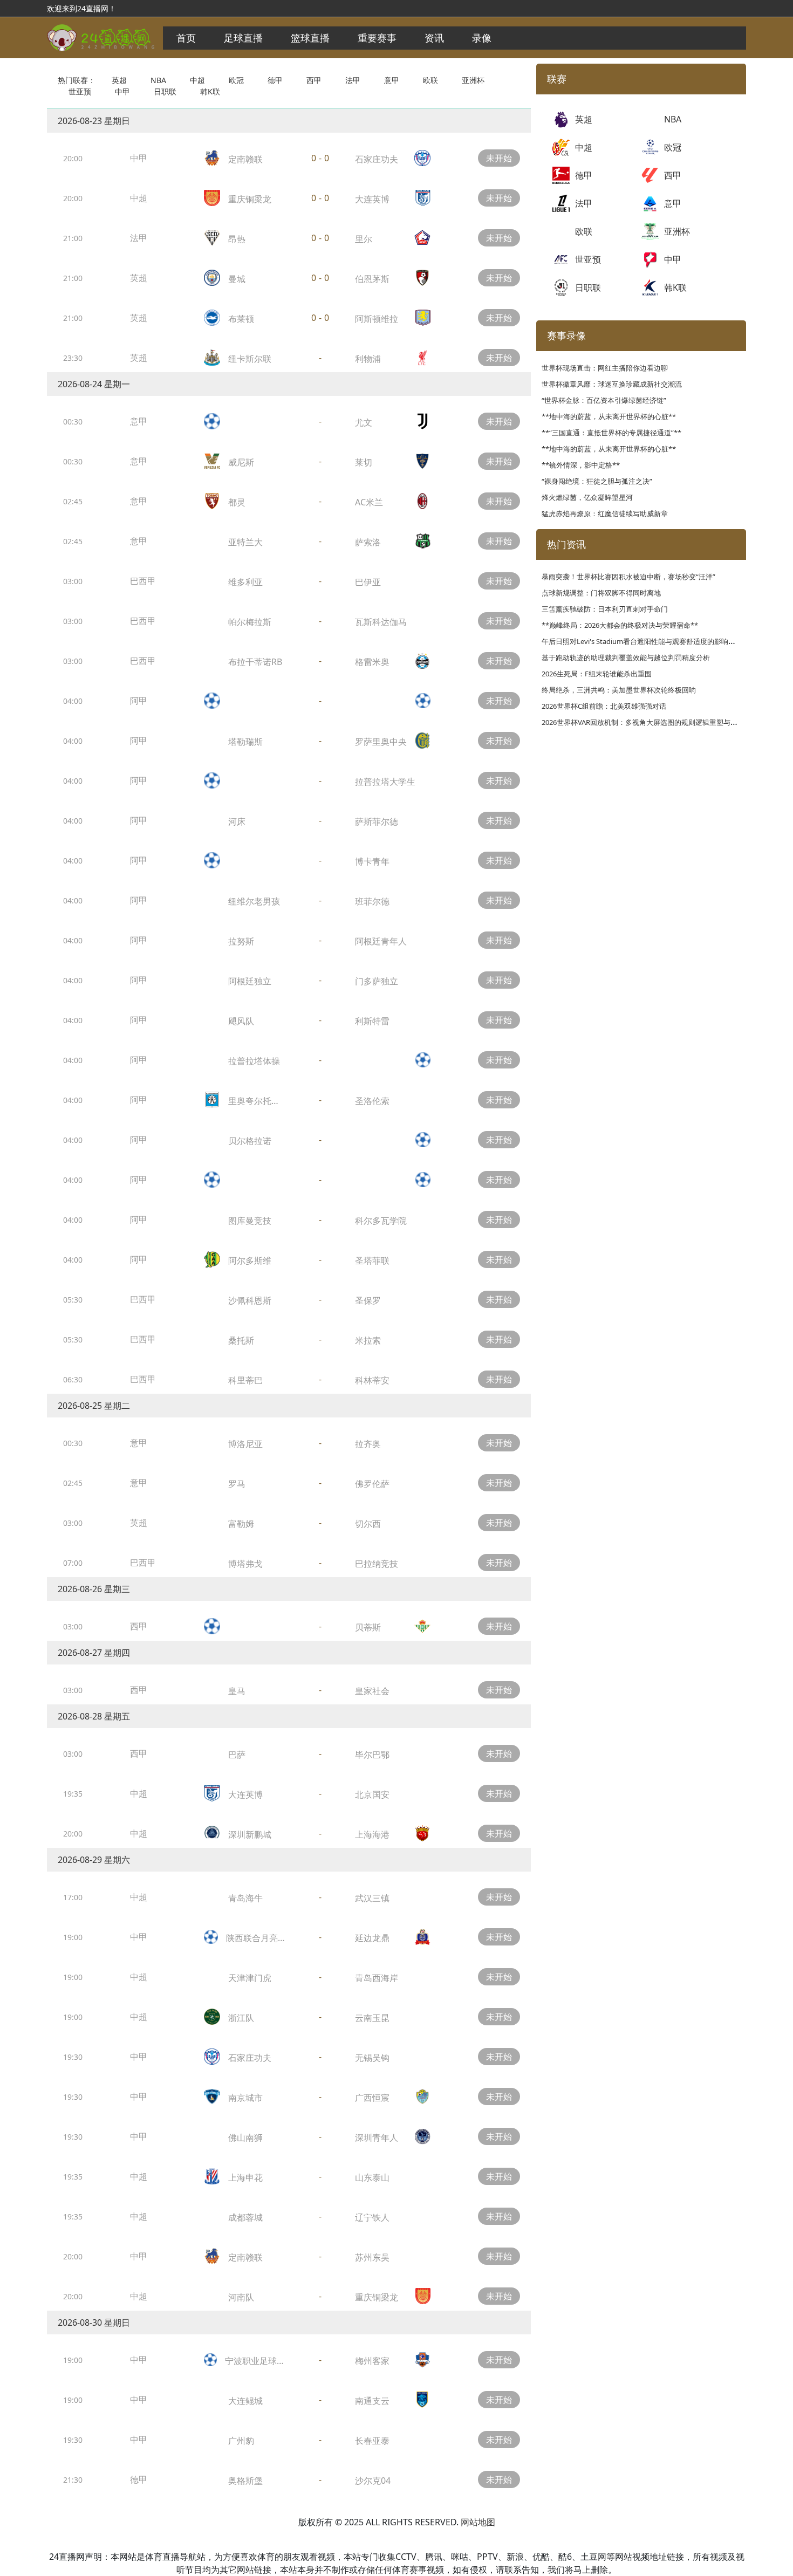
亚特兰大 (245, 542)
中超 (197, 80)
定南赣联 (245, 159)
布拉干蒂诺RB (255, 662)
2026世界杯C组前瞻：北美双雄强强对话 (604, 706)
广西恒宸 (372, 2098)
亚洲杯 (473, 80)
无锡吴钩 (372, 2058)
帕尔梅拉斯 (250, 622)
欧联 (430, 80)
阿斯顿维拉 (377, 319)
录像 (482, 38)
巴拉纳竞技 (377, 1564)
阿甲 (139, 701)
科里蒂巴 (245, 1380)
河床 (237, 821)
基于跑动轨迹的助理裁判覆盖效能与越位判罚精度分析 (626, 657)
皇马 (237, 1691)
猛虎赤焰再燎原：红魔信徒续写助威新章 (605, 513)
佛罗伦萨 (372, 1484)
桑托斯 (241, 1340)
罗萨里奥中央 (381, 742)
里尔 (364, 239)
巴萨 (237, 1755)
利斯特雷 (372, 1021)
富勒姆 (241, 1524)
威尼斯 (241, 462)
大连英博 (372, 199)
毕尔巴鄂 (372, 1755)
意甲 (392, 80)
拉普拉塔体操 (254, 1061)
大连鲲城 (245, 2401)
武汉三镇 (372, 1898)
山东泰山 (372, 2177)
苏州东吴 (372, 2257)
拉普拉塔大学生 (385, 782)
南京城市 (245, 2098)
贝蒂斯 (368, 1627)
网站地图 (478, 2522)
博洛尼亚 (245, 1444)
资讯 (434, 38)
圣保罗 (368, 1300)
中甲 (122, 91)
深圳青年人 (377, 2137)
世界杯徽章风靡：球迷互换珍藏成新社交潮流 (612, 384)
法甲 (353, 80)
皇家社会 (372, 1691)
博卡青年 (372, 861)
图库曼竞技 (250, 1221)
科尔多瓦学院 (381, 1221)
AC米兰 (369, 502)
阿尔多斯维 (250, 1260)
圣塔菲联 (372, 1260)
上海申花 (245, 2177)
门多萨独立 (377, 981)
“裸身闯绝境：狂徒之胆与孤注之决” (597, 481)
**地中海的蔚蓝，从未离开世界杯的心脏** (609, 416)
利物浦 (368, 359)
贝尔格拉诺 (250, 1141)
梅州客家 (372, 2361)
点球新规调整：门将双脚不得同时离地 (601, 593)
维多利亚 (245, 582)
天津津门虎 (250, 1978)
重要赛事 (377, 38)
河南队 (241, 2297)
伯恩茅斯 (372, 279)
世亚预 (80, 91)
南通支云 (372, 2401)
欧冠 (236, 80)
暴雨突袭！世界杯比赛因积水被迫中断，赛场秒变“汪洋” (628, 577)
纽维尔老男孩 (254, 901)
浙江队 (241, 2018)
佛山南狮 (245, 2137)
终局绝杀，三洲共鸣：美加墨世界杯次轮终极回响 (619, 690)
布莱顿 (241, 319)
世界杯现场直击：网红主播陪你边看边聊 (605, 368)
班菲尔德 (372, 901)
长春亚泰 (372, 2441)
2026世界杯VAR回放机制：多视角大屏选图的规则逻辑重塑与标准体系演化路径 (664, 722)
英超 (119, 80)
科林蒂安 (372, 1380)
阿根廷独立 (250, 981)
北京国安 (372, 1794)
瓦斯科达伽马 (381, 622)
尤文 (364, 422)
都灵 (237, 502)
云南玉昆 (372, 2018)
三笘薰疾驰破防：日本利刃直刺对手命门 (605, 609)
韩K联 (210, 91)
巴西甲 (143, 581)
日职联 (165, 91)
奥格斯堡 (245, 2481)
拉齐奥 (368, 1444)
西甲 (314, 80)
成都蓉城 (245, 2217)
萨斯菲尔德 (377, 821)
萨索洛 (368, 542)
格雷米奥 (372, 662)
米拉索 (368, 1340)
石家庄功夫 (377, 159)
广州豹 (241, 2441)
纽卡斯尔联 (250, 359)
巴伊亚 (368, 582)
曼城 (237, 279)
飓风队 (241, 1021)
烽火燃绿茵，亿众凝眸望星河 (587, 497)
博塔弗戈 (245, 1564)
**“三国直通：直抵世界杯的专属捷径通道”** (611, 433)
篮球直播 (310, 38)
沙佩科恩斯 (250, 1300)
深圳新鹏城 (250, 1834)
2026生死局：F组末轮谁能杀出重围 (597, 674)
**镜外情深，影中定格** (581, 465)
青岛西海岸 (377, 1978)
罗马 (237, 1484)
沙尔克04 (373, 2481)
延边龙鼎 (372, 1938)
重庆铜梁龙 (250, 199)
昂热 (237, 239)
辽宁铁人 (372, 2217)
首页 (186, 38)
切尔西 (368, 1524)
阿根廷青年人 (381, 941)
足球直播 (243, 38)
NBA (158, 80)
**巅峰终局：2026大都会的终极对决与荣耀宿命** (620, 625)
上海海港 (372, 1834)
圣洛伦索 (372, 1101)
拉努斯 (241, 941)
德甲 (275, 80)
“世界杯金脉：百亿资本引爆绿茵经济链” (604, 400)
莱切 (364, 462)
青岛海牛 (245, 1898)
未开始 (499, 158)
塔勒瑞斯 (245, 742)
